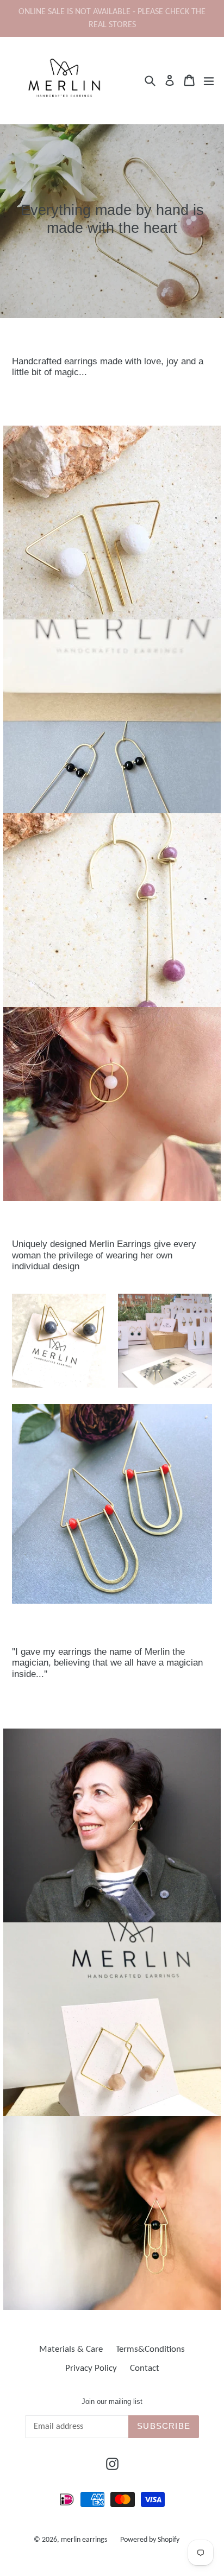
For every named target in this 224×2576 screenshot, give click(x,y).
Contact (145, 2368)
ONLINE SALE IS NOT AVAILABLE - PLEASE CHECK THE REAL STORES (112, 18)
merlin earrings (84, 2540)
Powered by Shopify (150, 2540)
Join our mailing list (112, 2401)
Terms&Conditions (150, 2349)
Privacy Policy (91, 2368)
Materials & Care (71, 2349)
